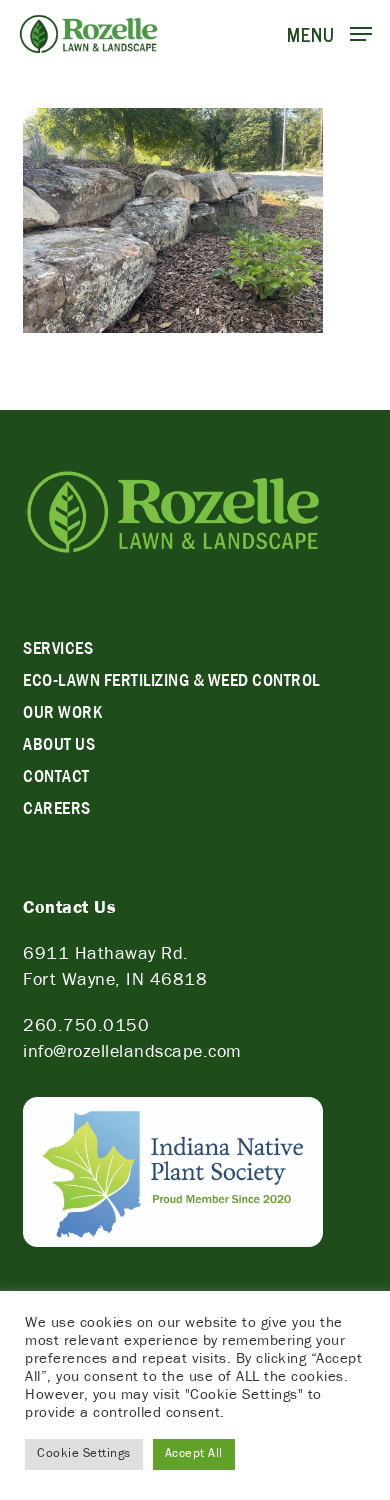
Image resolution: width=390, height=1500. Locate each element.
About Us (59, 747)
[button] (329, 35)
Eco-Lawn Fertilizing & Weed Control (171, 683)
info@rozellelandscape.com (132, 1054)
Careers (57, 811)
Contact (56, 779)
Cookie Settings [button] (84, 1454)
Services (58, 651)
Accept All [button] (194, 1454)
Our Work (62, 715)
